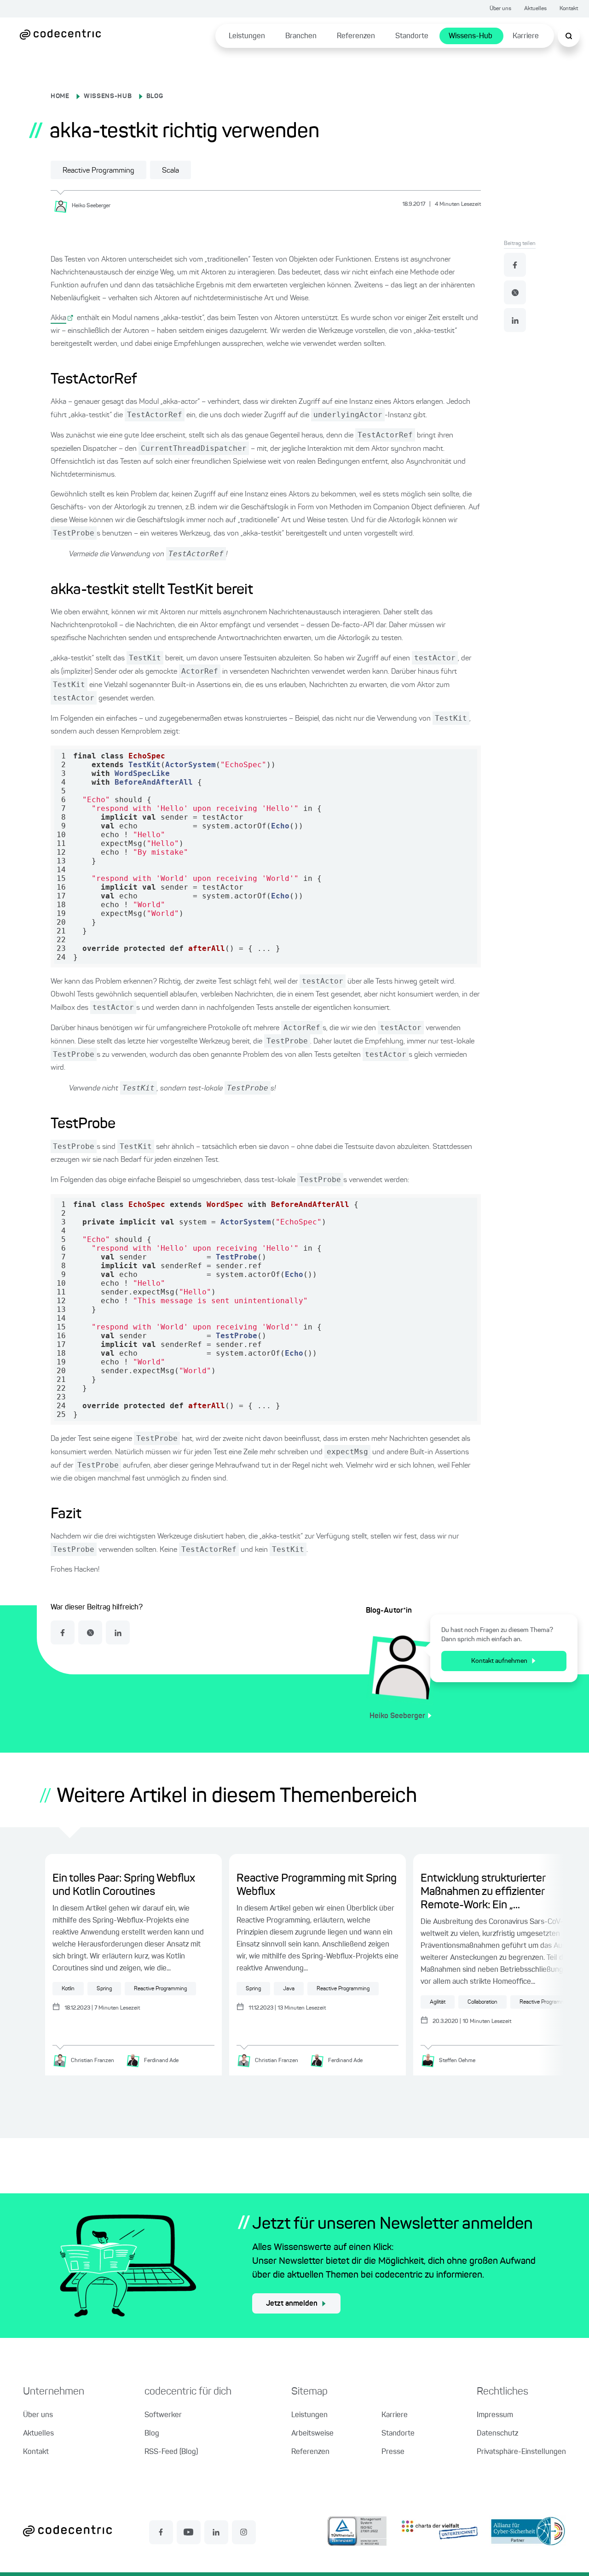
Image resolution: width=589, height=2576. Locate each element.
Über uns (500, 9)
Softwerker (163, 2415)
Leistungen (247, 36)
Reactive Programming (98, 171)
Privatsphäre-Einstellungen (521, 2452)
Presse (393, 2452)
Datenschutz (497, 2434)
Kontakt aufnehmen (499, 1661)
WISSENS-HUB (108, 96)
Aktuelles (535, 9)
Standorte (412, 36)
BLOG (155, 96)
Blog (152, 2434)
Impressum (495, 2415)
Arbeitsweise (312, 2434)
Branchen (301, 36)
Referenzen (356, 36)
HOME (60, 96)
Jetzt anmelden (292, 2304)
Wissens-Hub (471, 36)
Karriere (526, 36)
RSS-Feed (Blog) (171, 2452)
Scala (170, 171)
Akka (58, 318)
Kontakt (569, 9)
